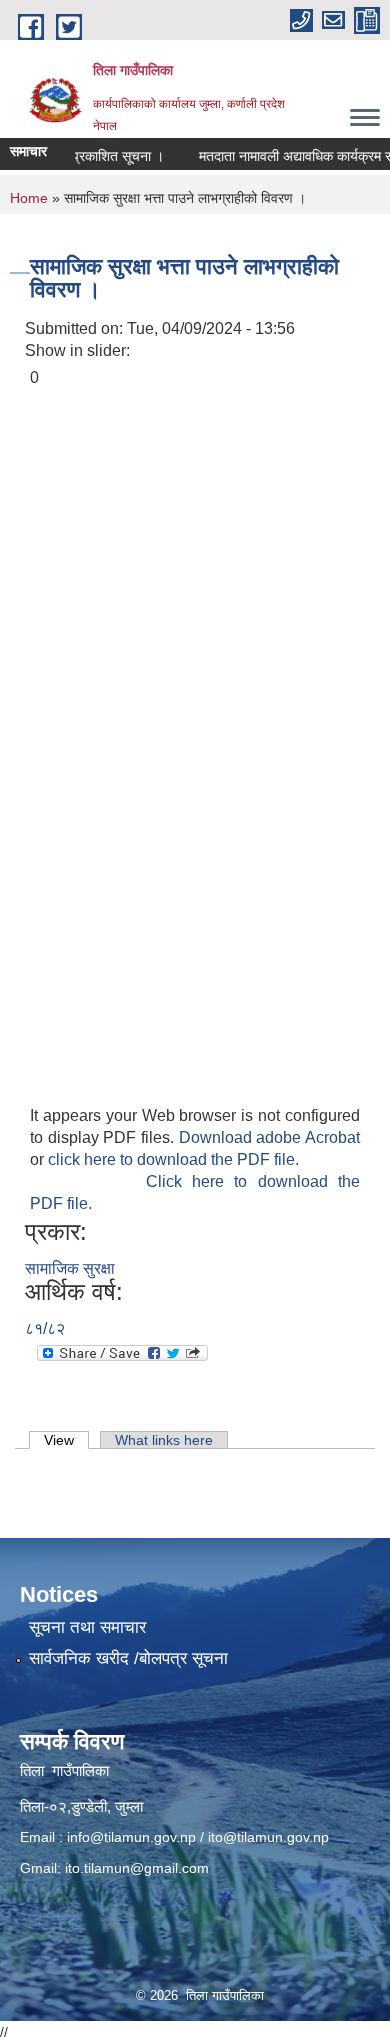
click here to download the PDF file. (173, 1159)
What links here (164, 1440)
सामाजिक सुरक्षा (70, 1268)
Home (29, 198)
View (66, 1440)
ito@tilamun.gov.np (268, 1837)
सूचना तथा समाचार (87, 1627)
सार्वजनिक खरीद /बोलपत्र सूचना (128, 1658)
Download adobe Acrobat (269, 1137)
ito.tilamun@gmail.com (137, 1868)
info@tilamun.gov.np (131, 1837)
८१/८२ (45, 1328)
